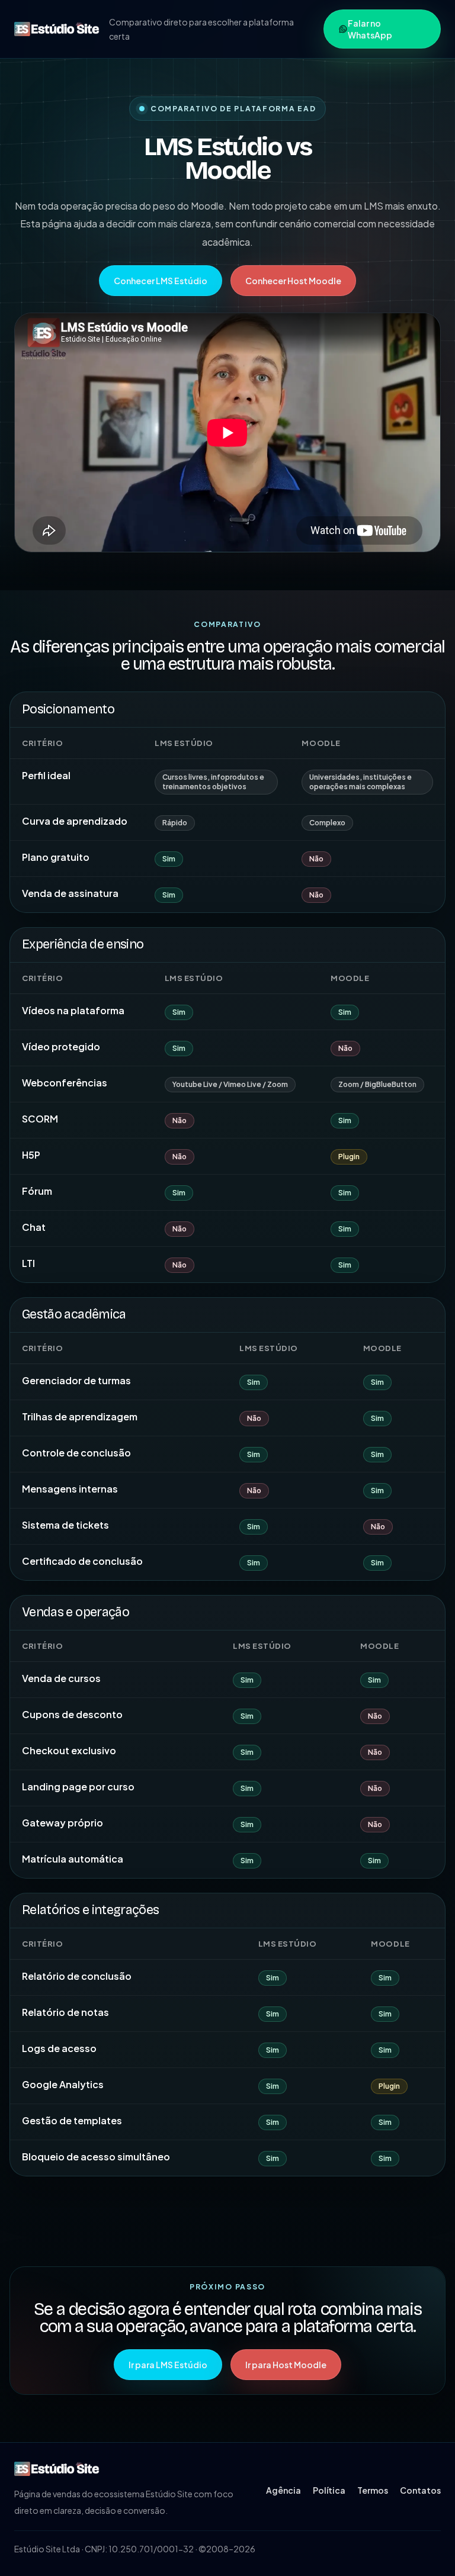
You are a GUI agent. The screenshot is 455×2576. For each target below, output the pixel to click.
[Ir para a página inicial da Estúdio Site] (57, 29)
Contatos (420, 2490)
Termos (373, 2490)
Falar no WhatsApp (370, 29)
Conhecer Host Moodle (293, 281)
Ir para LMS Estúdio (168, 2365)
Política (329, 2490)
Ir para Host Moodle (286, 2365)
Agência (283, 2490)
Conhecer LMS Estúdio (161, 281)
